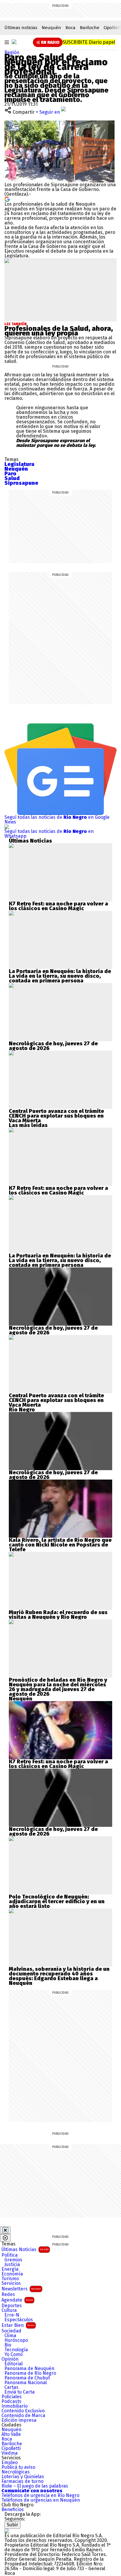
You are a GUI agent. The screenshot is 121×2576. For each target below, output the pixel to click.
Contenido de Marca (23, 2416)
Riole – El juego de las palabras (35, 2486)
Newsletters (21, 2289)
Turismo (10, 2279)
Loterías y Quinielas (23, 2477)
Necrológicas (16, 2472)
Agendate (17, 2300)
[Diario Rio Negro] (7, 2531)
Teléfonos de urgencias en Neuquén (41, 2500)
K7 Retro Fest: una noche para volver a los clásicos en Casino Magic (58, 906)
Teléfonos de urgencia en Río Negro (40, 2495)
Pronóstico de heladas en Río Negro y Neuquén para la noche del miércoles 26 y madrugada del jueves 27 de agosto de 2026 (58, 1687)
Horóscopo (16, 2340)
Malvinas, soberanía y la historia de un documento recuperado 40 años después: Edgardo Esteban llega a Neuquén (59, 1976)
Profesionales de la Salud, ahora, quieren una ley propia (59, 331)
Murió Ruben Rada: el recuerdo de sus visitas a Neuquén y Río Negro (58, 1615)
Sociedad (11, 2331)
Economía (12, 2274)
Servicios (11, 2283)
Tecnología (16, 2350)
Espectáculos (19, 2320)
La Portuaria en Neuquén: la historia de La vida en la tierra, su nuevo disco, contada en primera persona (60, 976)
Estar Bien (18, 2325)
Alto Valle (11, 2434)
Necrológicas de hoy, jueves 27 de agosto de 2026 (53, 1046)
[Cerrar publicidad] (5, 2230)
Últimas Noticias (25, 2249)
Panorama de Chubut (27, 2378)
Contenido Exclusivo (23, 2411)
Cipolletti (11, 2448)
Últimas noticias (21, 28)
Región (12, 52)
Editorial (14, 2364)
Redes (8, 2295)
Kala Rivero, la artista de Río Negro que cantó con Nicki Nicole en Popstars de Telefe (60, 1545)
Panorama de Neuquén (29, 2369)
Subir (12, 2525)
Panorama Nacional (26, 2383)
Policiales (12, 2397)
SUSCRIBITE (89, 42)
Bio (8, 2345)
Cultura (9, 2310)
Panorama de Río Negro (30, 2373)
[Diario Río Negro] (14, 42)
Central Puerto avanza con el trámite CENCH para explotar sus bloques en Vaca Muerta (56, 1116)
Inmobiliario (15, 2406)
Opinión (10, 2359)
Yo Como (14, 2354)
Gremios (13, 2260)
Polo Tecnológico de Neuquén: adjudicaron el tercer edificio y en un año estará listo (57, 1901)
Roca (70, 28)
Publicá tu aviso (18, 2467)
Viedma (10, 2453)
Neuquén (51, 28)
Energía (10, 2269)
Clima (10, 2336)
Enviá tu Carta (20, 2392)
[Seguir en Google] (7, 199)
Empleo (10, 2463)
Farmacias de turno (22, 2481)
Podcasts (11, 2401)
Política (10, 2255)
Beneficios (13, 2510)
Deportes (12, 2306)
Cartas (11, 2387)
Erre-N (12, 2315)
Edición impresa (19, 2420)
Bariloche (90, 28)
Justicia (12, 2265)
